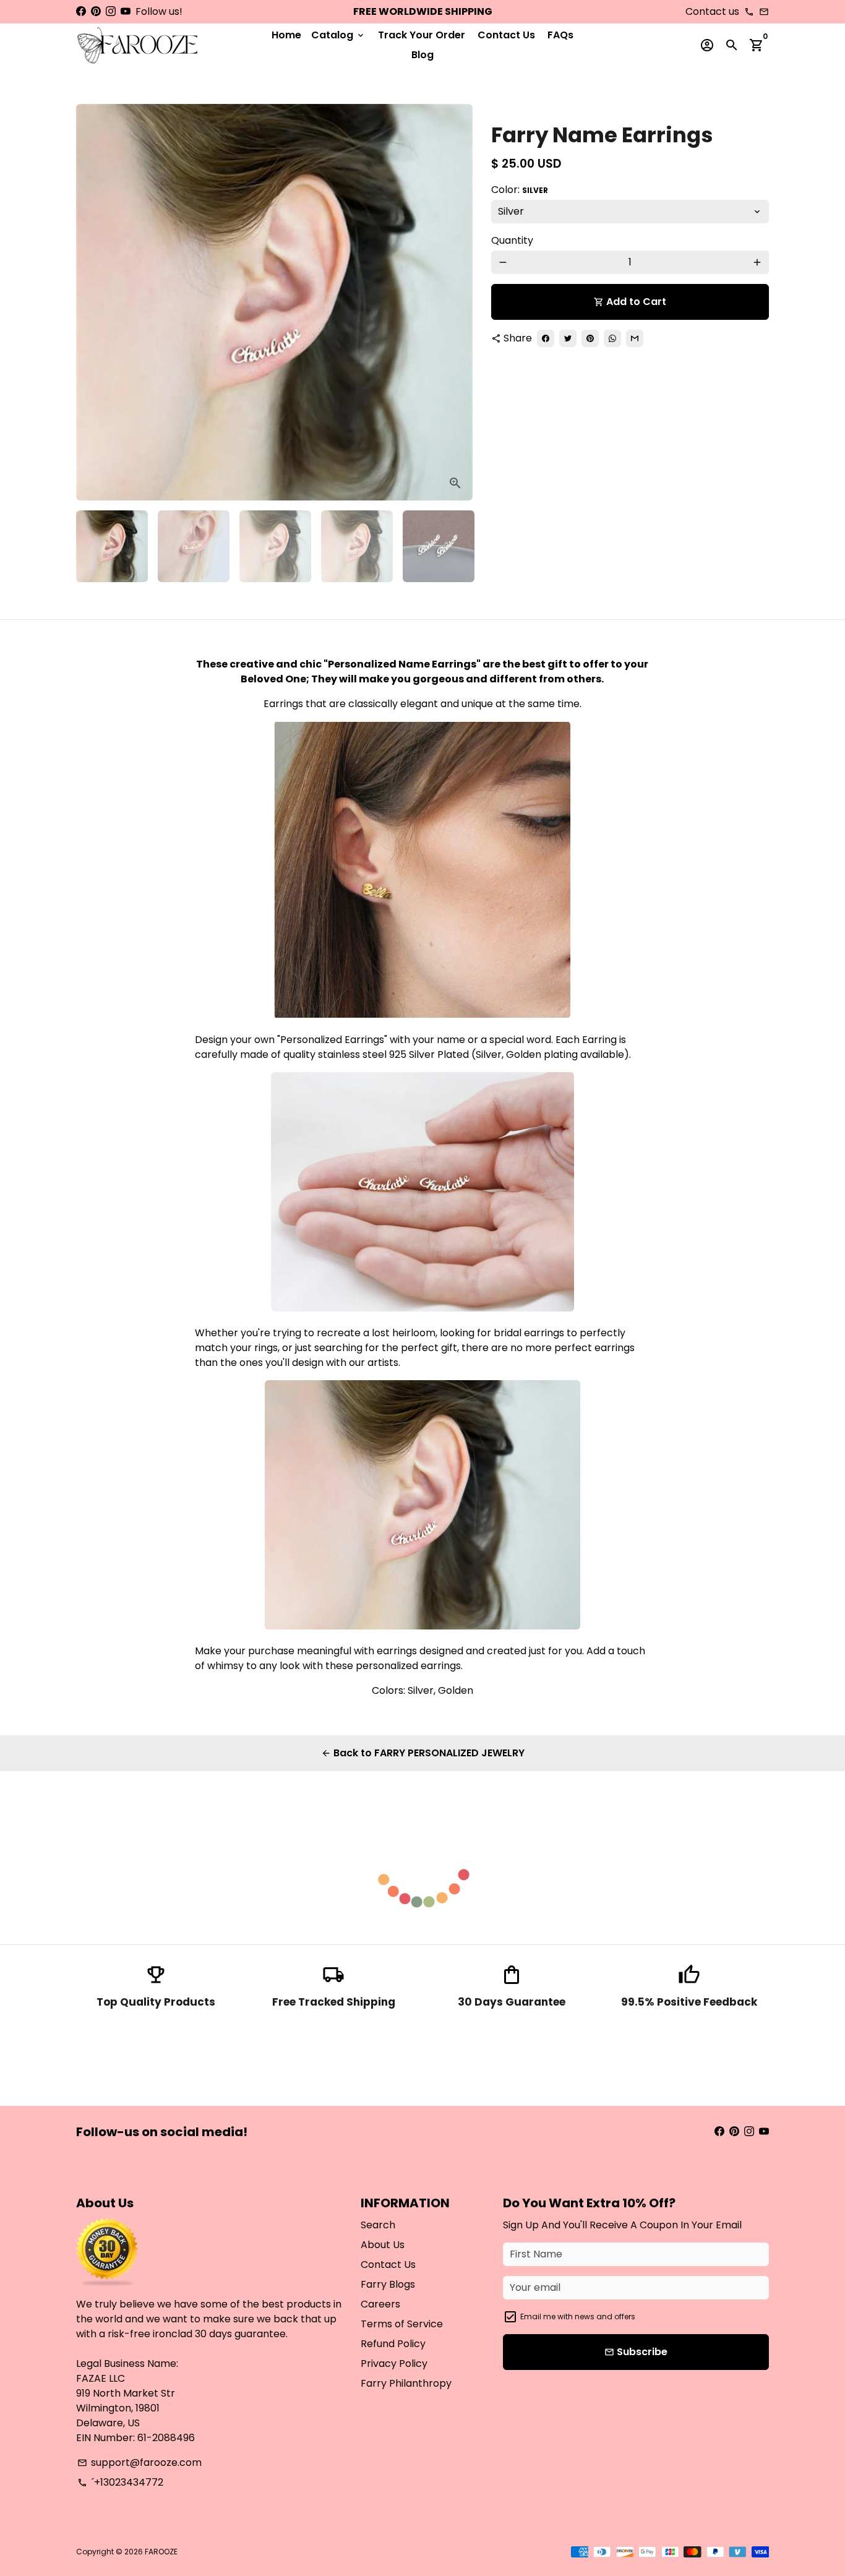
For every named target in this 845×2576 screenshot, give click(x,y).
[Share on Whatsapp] (612, 338)
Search (378, 2225)
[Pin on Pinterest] (590, 338)
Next (456, 303)
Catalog (338, 35)
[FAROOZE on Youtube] (126, 11)
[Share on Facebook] (546, 338)
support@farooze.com (139, 2462)
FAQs (560, 35)
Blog (422, 55)
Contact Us (506, 35)
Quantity (512, 240)
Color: (520, 190)
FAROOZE (161, 2552)
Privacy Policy (394, 2363)
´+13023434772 (120, 2482)
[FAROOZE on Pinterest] (96, 11)
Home (286, 35)
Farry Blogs (388, 2284)
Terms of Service (402, 2324)
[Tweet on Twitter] (568, 338)
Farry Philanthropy (406, 2383)
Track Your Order (422, 35)
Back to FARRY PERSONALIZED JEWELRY (423, 1753)
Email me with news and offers (578, 2316)
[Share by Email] (635, 338)
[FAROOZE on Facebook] (81, 11)
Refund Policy (393, 2344)
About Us (383, 2245)
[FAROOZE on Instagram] (111, 11)
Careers (380, 2304)
